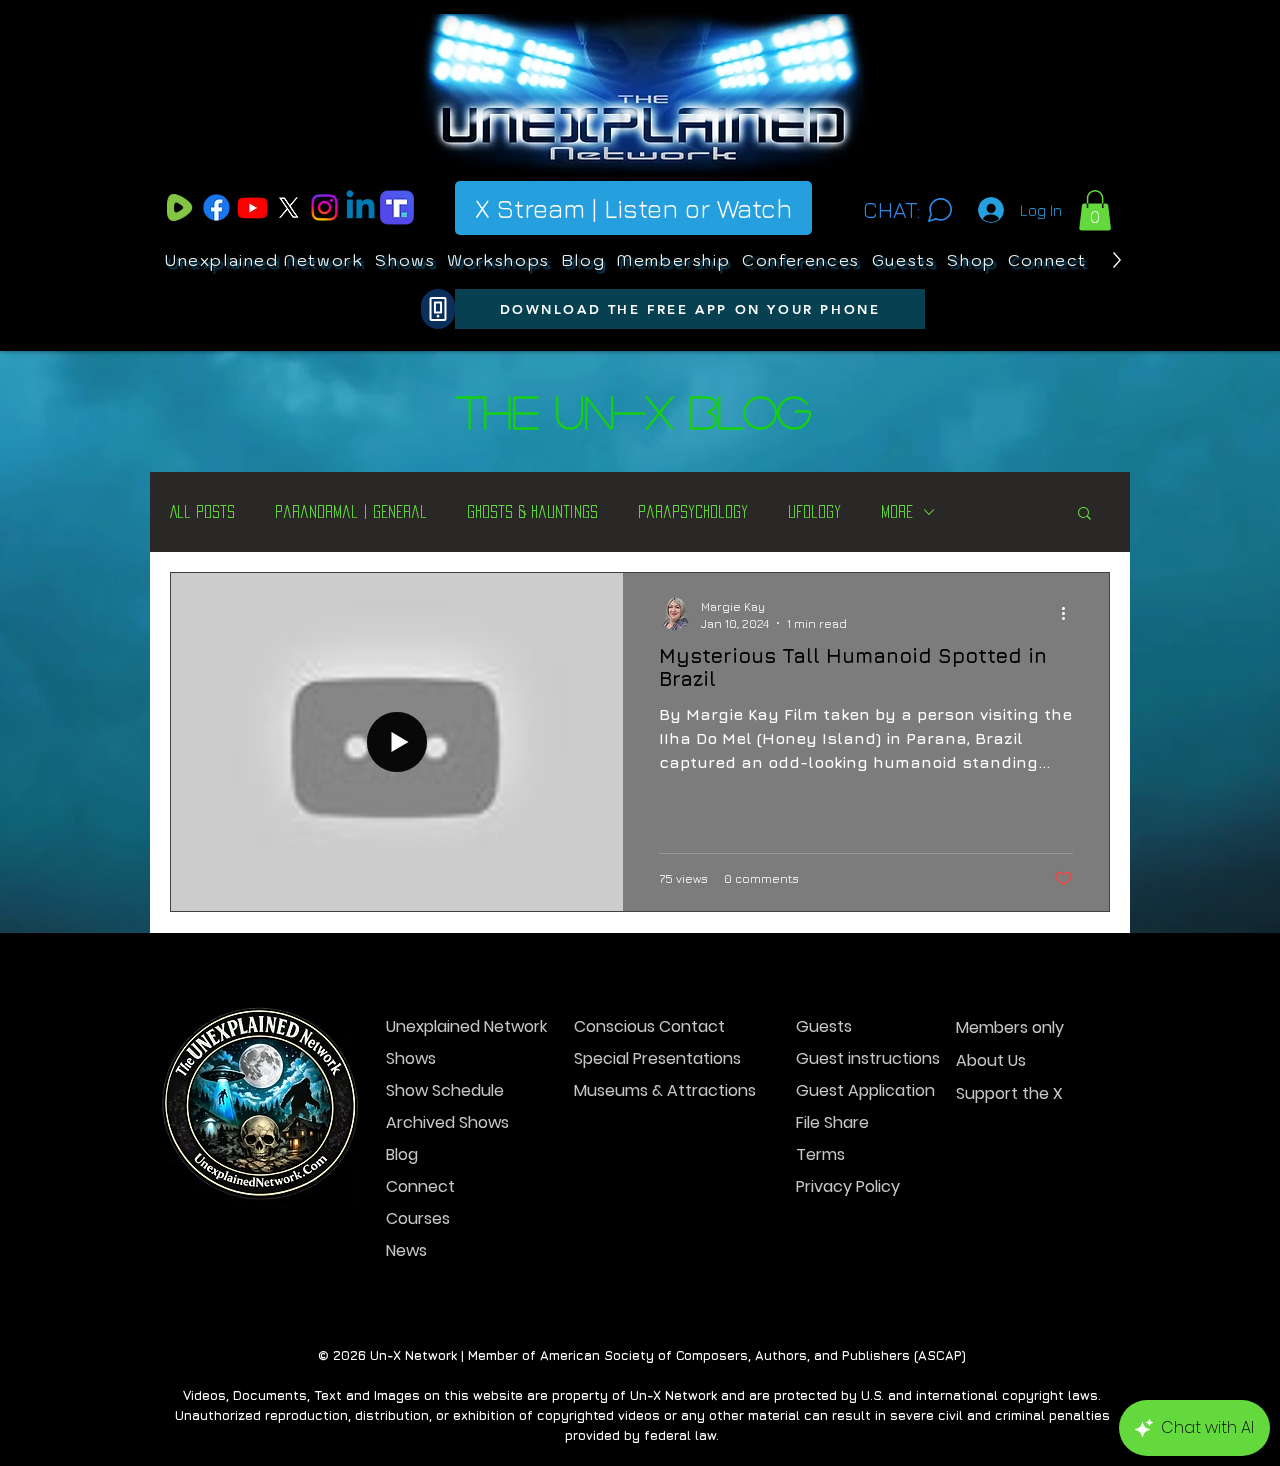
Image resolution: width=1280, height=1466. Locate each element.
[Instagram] (324, 207)
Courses (418, 1218)
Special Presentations (644, 1058)
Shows (411, 1058)
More (897, 511)
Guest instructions (866, 1058)
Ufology (814, 511)
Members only (1010, 1027)
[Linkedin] (360, 207)
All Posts (202, 511)
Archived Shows (447, 1122)
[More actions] (1070, 614)
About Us (991, 1060)
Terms (820, 1154)
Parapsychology (693, 511)
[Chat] (939, 210)
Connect (420, 1186)
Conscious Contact (644, 1026)
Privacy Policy (848, 1186)
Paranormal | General (351, 511)
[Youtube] (252, 207)
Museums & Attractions (644, 1090)
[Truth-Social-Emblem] (396, 207)
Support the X (1009, 1093)
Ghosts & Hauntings (532, 511)
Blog (402, 1154)
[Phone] (438, 309)
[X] (288, 207)
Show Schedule (445, 1090)
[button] (1095, 210)
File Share (832, 1122)
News (406, 1250)
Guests (824, 1026)
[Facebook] (216, 207)
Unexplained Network (456, 1026)
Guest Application (865, 1090)
